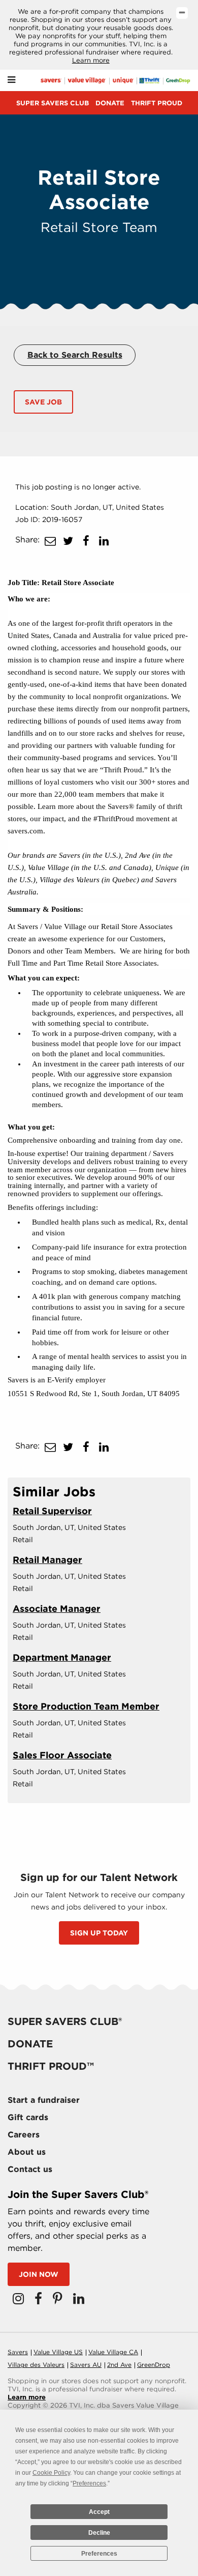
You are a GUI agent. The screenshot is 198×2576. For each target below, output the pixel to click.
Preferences (99, 2554)
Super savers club (53, 103)
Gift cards (28, 2117)
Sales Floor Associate (62, 1755)
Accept (99, 2512)
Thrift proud (157, 103)
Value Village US (58, 2352)
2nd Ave (119, 2365)
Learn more (91, 60)
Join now (39, 2274)
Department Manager (62, 1657)
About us (27, 2152)
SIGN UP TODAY (99, 1933)
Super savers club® (65, 2021)
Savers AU (86, 2365)
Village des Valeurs (36, 2365)
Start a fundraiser (44, 2100)
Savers (18, 2352)
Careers (24, 2135)
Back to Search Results (75, 355)
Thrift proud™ (51, 2066)
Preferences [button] (89, 2483)
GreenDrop (154, 2365)
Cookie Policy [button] (51, 2473)
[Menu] (11, 80)
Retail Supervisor (52, 1511)
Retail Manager (47, 1560)
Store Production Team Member (86, 1706)
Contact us (30, 2169)
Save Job (43, 402)
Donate (110, 103)
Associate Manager (57, 1609)
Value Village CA (113, 2352)
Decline (99, 2533)
